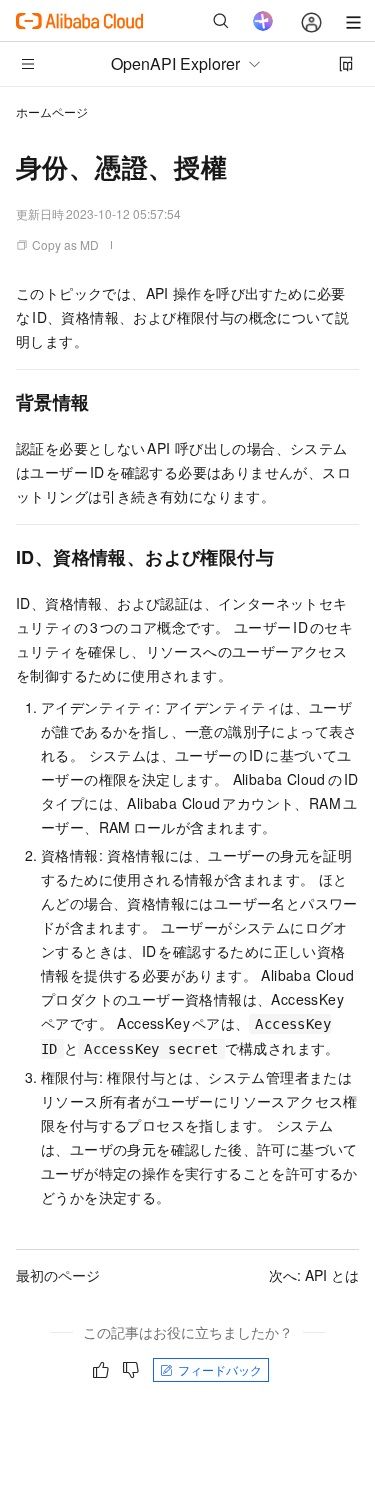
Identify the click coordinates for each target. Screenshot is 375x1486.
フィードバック (220, 1369)
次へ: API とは (314, 1275)
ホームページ (52, 111)
